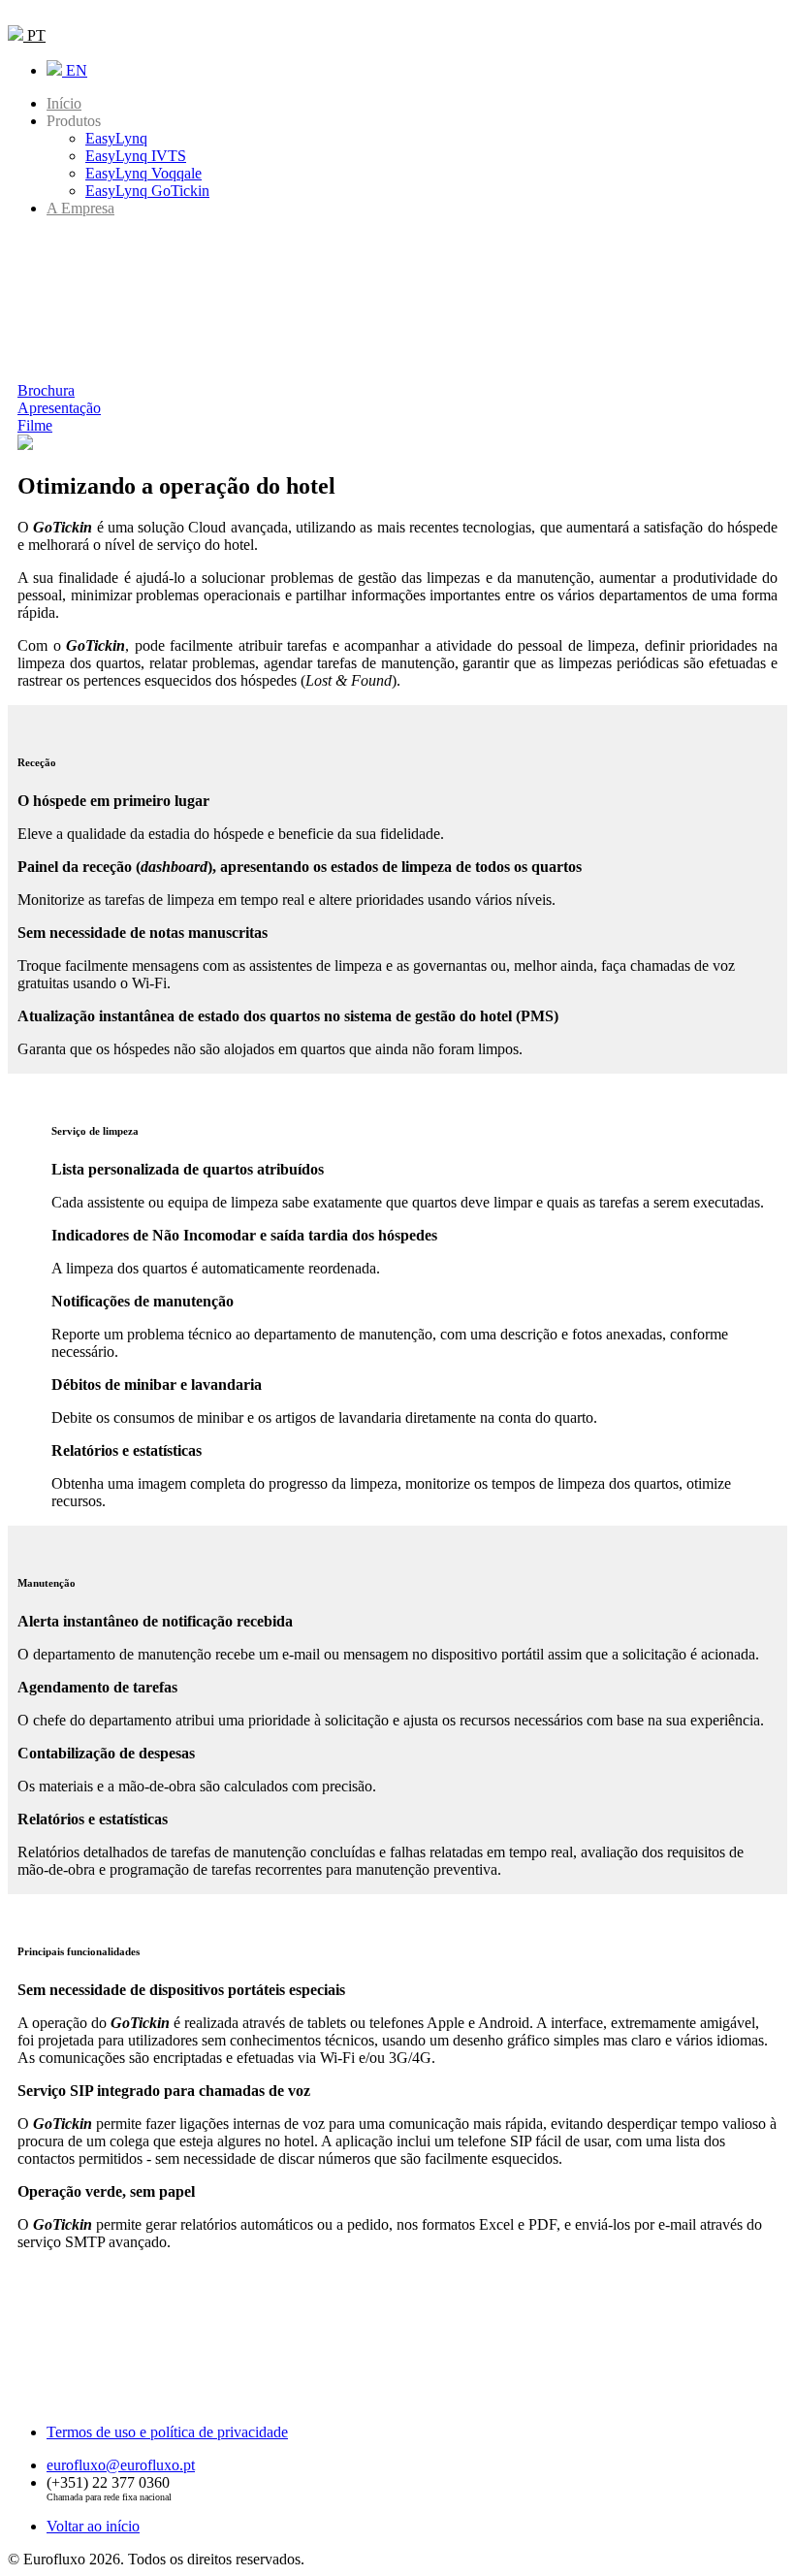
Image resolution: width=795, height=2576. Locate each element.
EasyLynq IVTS (136, 156)
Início (64, 103)
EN (75, 70)
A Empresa (80, 208)
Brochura (46, 390)
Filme (35, 425)
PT (34, 35)
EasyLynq (116, 138)
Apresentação (59, 408)
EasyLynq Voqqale (143, 173)
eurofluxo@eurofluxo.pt (121, 2465)
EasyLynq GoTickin (147, 191)
